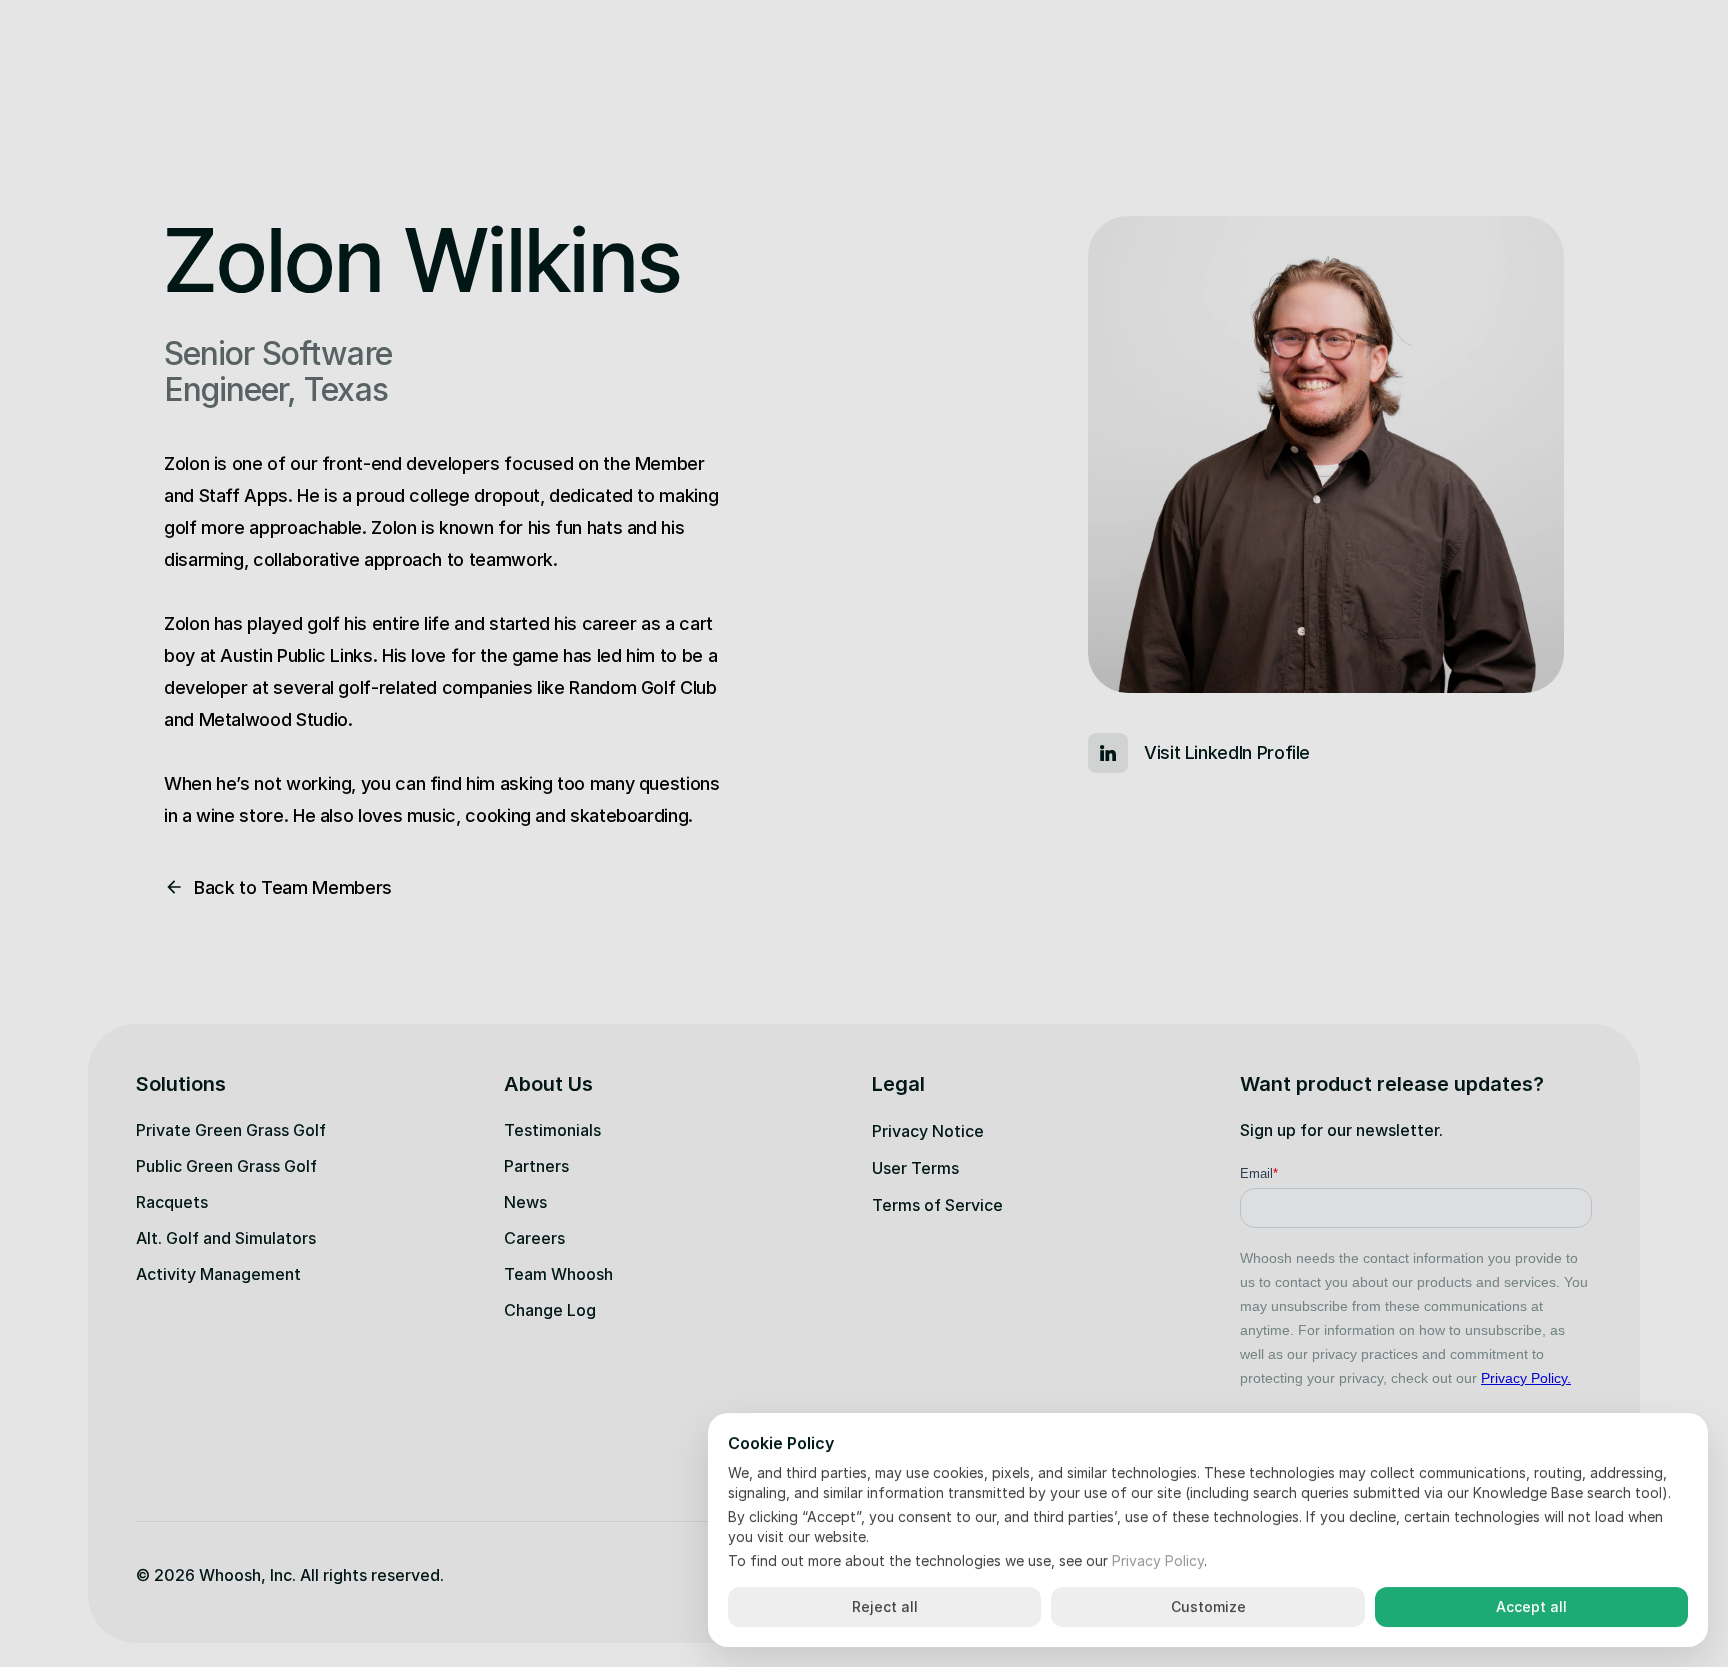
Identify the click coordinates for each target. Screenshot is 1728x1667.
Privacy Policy (1158, 1560)
